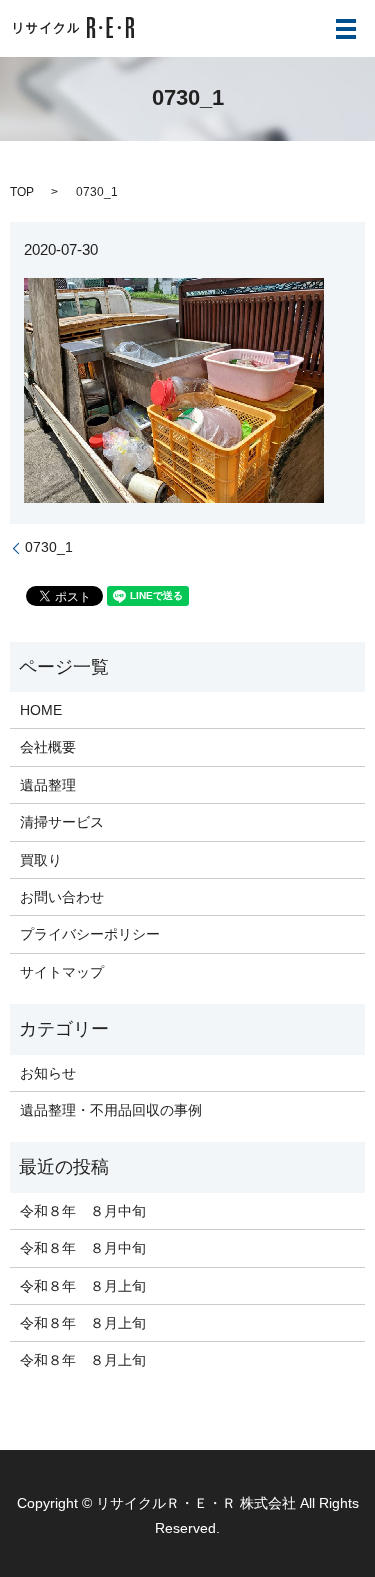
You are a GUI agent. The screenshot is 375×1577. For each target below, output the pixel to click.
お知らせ (48, 1073)
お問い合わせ (62, 897)
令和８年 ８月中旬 (83, 1211)
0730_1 (49, 547)
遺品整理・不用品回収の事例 (111, 1110)
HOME (41, 710)
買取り (41, 860)
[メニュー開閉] (346, 29)
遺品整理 (48, 785)
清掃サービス (62, 822)
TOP (22, 192)
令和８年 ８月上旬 (83, 1286)
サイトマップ (62, 972)
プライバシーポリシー (90, 934)
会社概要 (48, 747)
